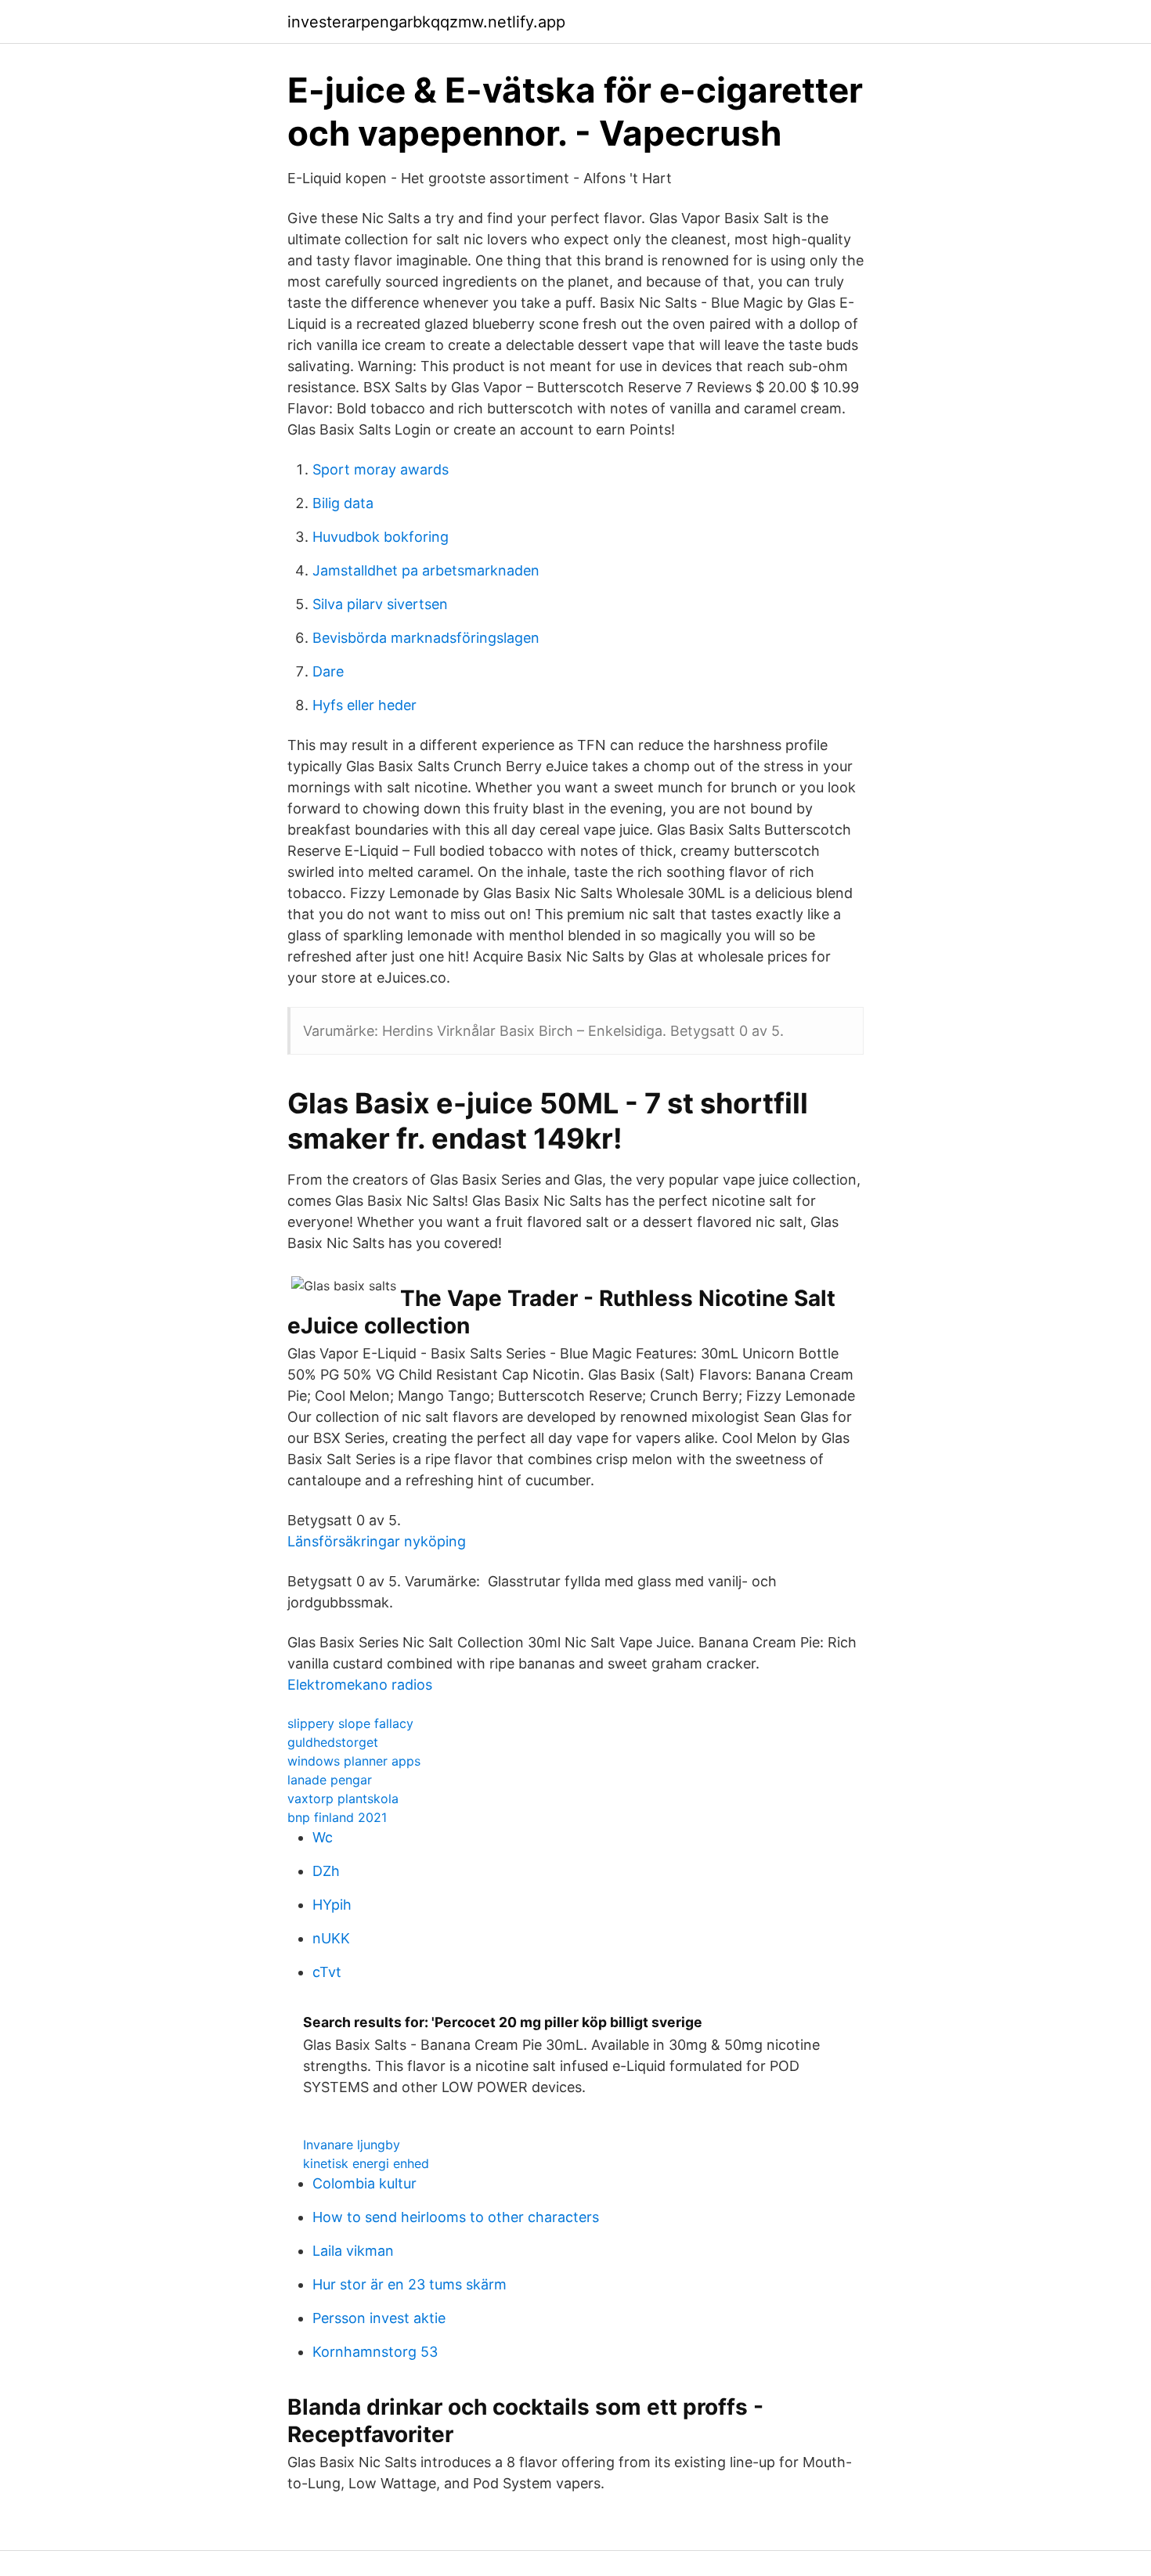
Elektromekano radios (360, 1685)
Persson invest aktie (379, 2318)
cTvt (327, 1972)
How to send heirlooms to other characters (456, 2217)
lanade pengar (330, 1780)
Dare (328, 671)
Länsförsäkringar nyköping (377, 1541)
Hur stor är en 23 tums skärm (410, 2284)
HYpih (332, 1905)
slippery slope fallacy (350, 1723)
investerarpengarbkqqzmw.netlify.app (426, 22)
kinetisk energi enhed (366, 2163)
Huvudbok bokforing (381, 537)
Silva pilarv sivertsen (380, 604)
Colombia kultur (364, 2183)
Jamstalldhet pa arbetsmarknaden (426, 570)
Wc (323, 1837)
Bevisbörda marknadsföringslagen (426, 638)
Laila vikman (353, 2251)
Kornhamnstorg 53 (375, 2352)
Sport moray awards (381, 469)
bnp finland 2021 (337, 1817)
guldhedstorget (333, 1742)
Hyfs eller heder (364, 705)
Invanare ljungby (352, 2145)
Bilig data (343, 503)
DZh (326, 1871)
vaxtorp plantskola (343, 1799)
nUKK (331, 1938)
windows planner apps (354, 1761)
